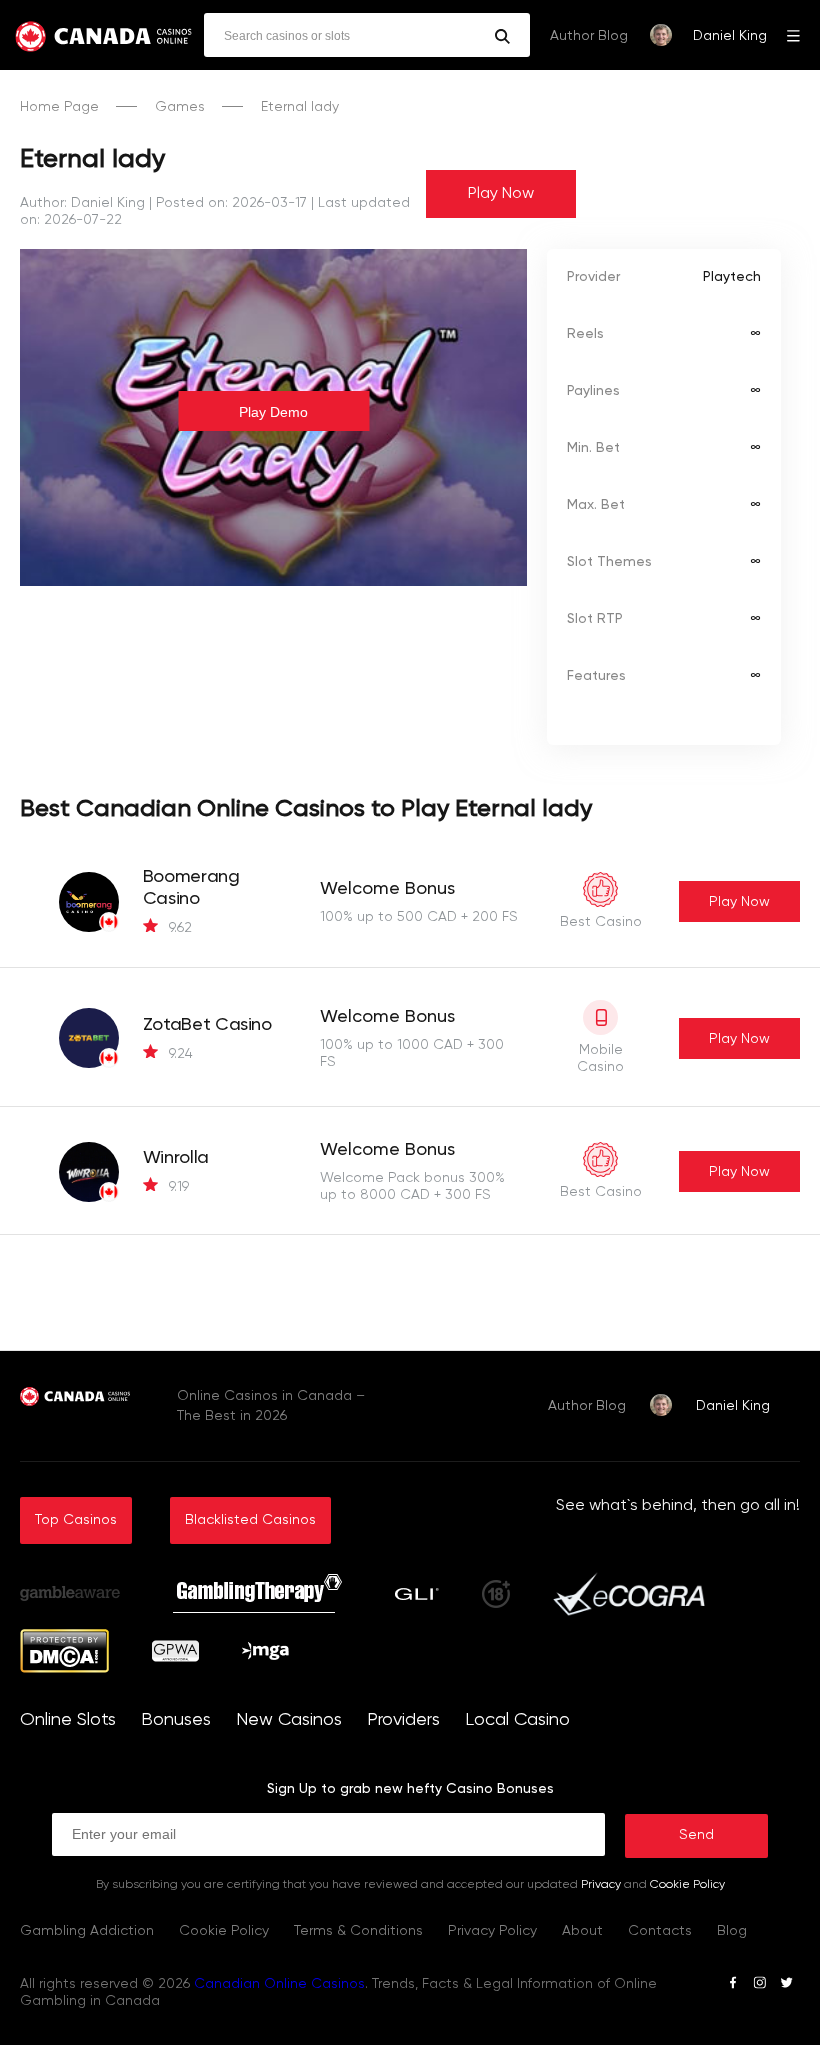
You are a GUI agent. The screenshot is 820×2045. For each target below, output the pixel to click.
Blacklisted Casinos (250, 1520)
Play (739, 902)
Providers (403, 1720)
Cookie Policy (687, 1885)
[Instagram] (759, 1985)
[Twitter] (786, 1985)
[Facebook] (733, 1985)
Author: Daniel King (82, 203)
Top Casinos (76, 1520)
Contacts (660, 1931)
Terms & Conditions (358, 1931)
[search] (502, 36)
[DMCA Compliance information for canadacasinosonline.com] (64, 1669)
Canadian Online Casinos (279, 1984)
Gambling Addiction (87, 1931)
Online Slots (68, 1720)
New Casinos (289, 1720)
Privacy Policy (492, 1931)
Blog (732, 1931)
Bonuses (176, 1720)
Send (696, 1835)
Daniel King (730, 36)
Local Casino (517, 1720)
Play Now (501, 194)
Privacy (601, 1885)
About (582, 1931)
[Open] (793, 35)
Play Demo (273, 412)
